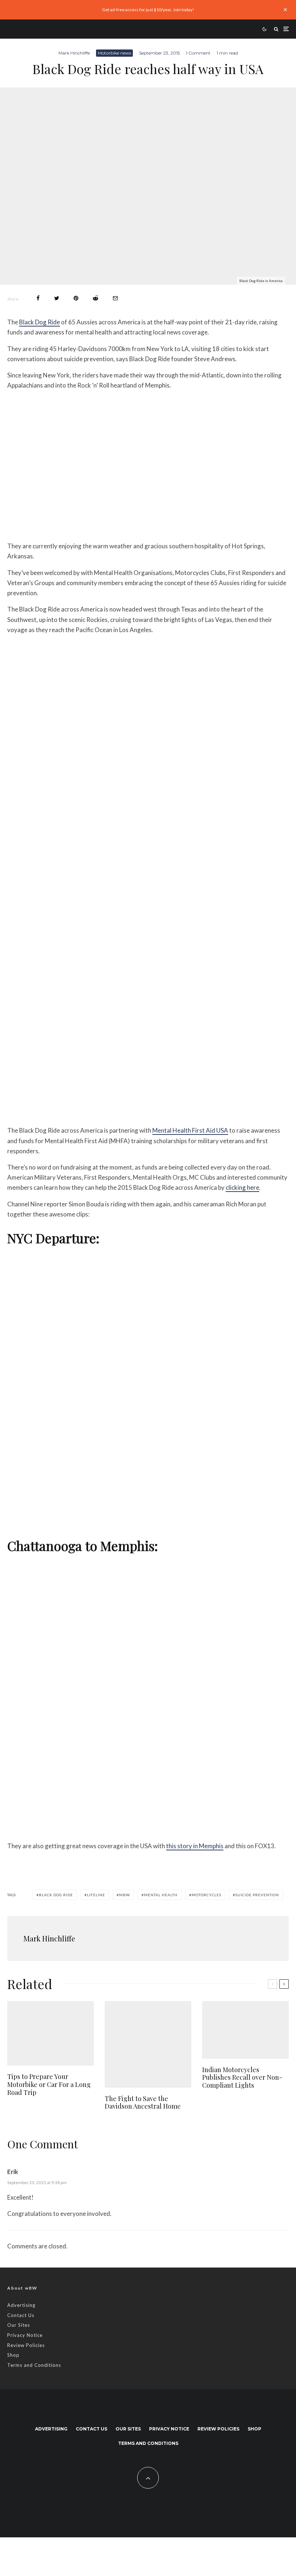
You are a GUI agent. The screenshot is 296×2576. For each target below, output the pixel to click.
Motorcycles (206, 1895)
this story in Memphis (195, 1846)
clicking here (242, 1187)
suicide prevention (257, 1895)
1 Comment (198, 53)
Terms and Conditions (34, 2365)
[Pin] (76, 298)
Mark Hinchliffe (74, 53)
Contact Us (21, 2315)
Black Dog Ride (40, 322)
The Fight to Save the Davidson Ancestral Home (143, 2103)
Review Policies (26, 2345)
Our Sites (19, 2325)
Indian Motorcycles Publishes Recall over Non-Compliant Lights (242, 2078)
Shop (13, 2355)
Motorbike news (114, 53)
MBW (125, 1895)
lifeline (96, 1895)
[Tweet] (57, 298)
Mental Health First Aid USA (190, 1130)
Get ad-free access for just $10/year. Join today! (148, 10)
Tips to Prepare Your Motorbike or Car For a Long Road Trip (49, 2085)
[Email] (115, 298)
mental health (161, 1895)
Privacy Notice (25, 2335)
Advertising (21, 2305)
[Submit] (95, 298)
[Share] (38, 298)
